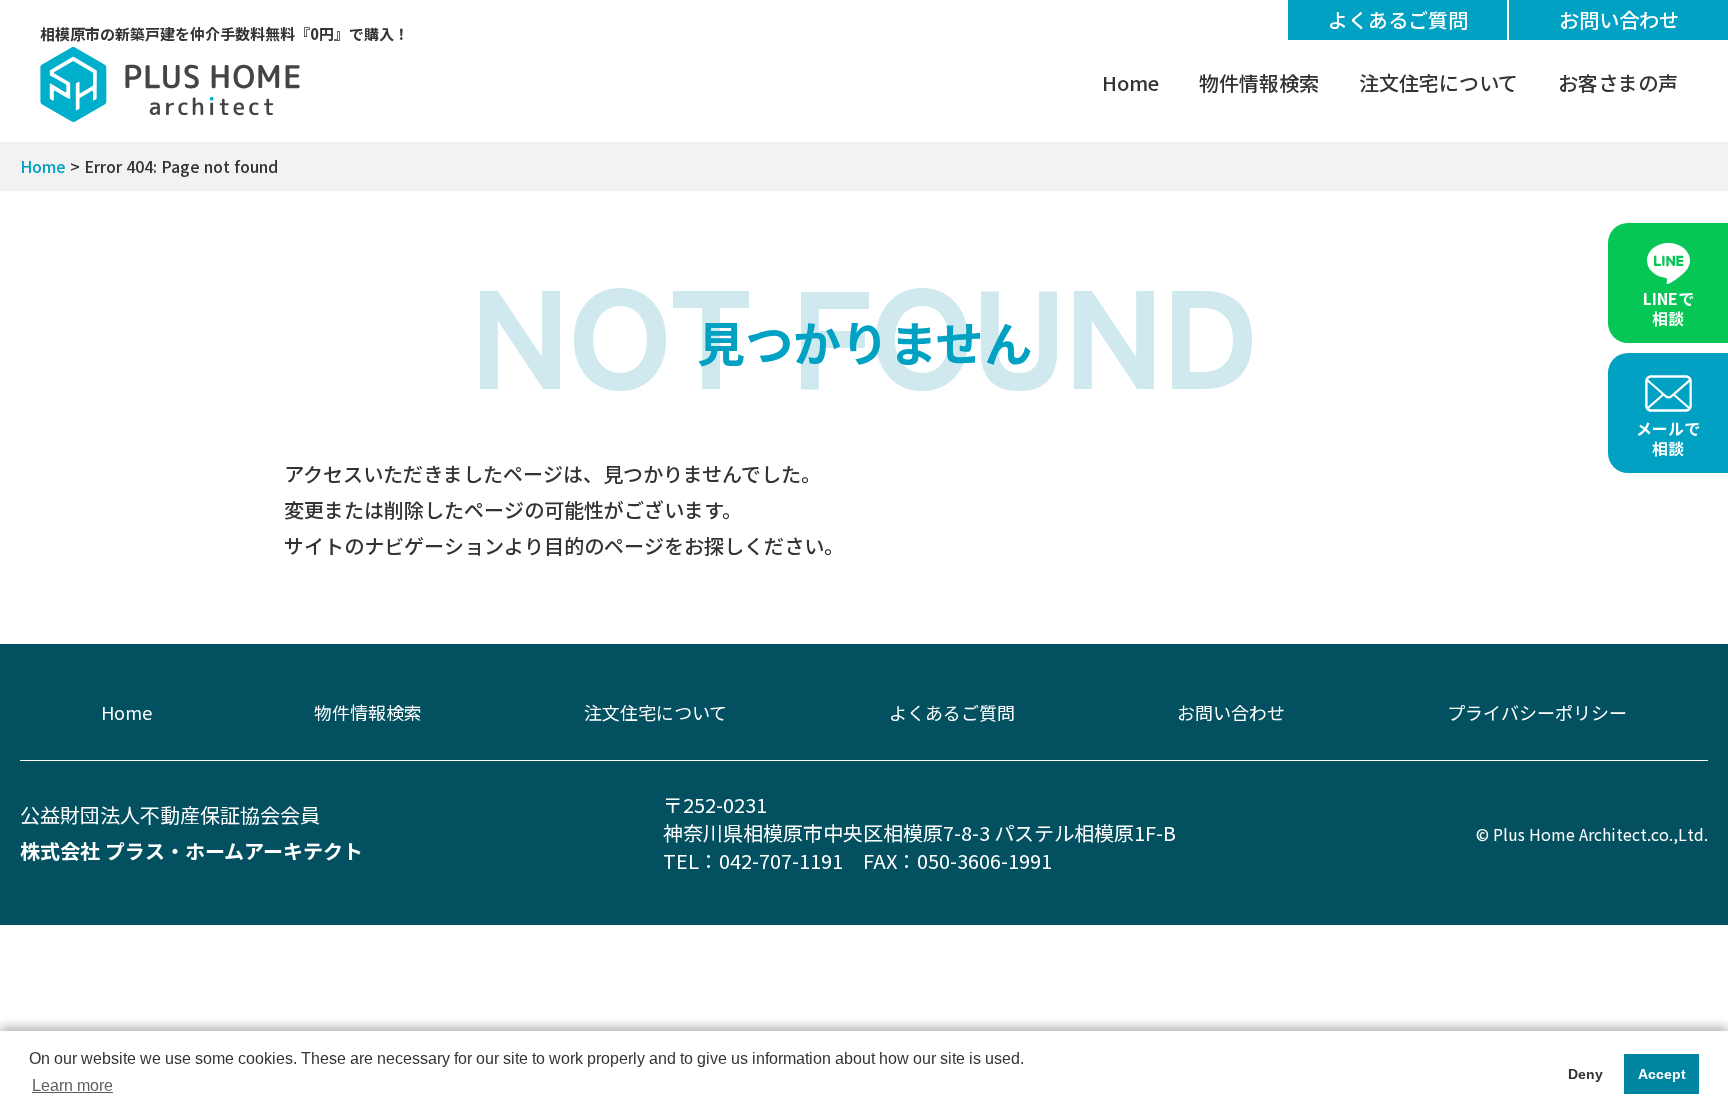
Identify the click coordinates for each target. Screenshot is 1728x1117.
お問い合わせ (1619, 19)
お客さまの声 (1618, 82)
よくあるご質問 (1398, 19)
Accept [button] (1662, 1074)
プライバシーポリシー (1537, 712)
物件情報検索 (1259, 82)
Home (1130, 82)
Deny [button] (1585, 1074)
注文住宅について (1438, 82)
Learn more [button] (72, 1085)
